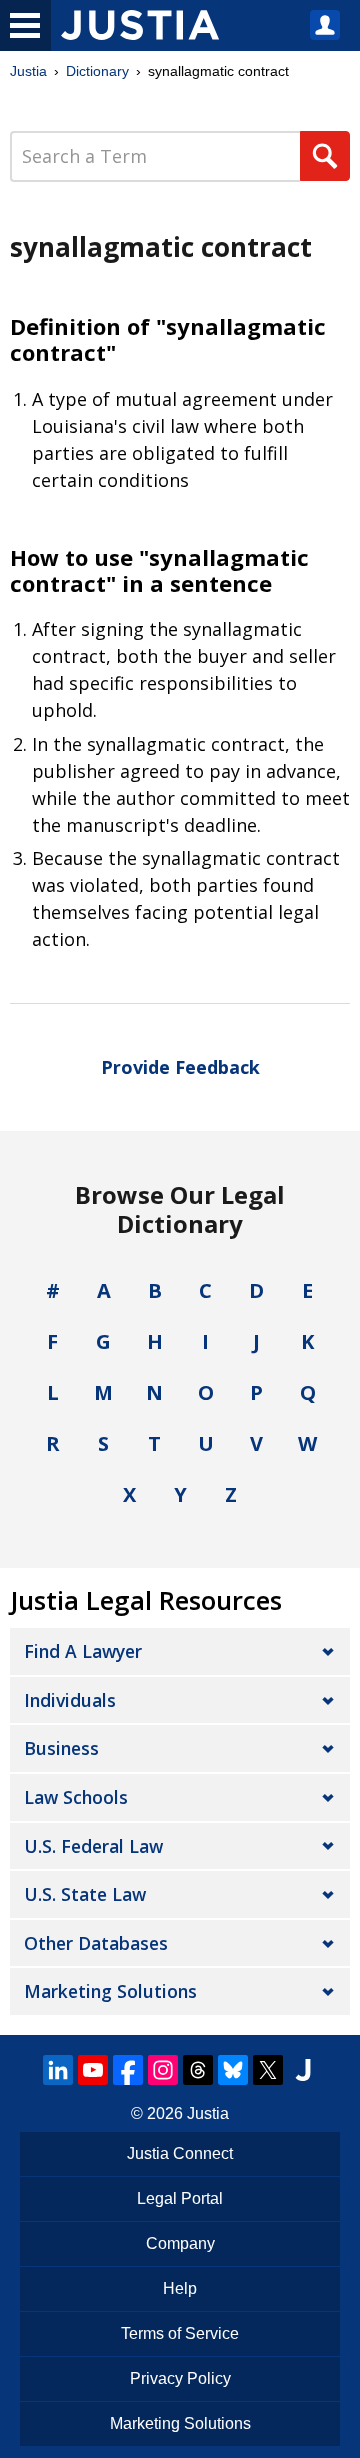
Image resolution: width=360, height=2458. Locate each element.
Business (61, 1748)
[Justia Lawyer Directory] (303, 2070)
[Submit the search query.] (325, 156)
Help (180, 2288)
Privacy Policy (180, 2378)
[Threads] (198, 2070)
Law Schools (76, 1797)
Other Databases (96, 1943)
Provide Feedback (180, 1067)
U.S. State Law (85, 1894)
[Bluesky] (233, 2070)
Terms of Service (180, 2333)
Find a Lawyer (83, 1651)
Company (180, 2243)
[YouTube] (93, 2070)
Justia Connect (180, 2153)
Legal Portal (180, 2198)
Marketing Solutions (110, 1991)
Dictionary (97, 71)
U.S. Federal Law (93, 1846)
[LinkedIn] (58, 2070)
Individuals (70, 1700)
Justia (28, 71)
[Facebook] (128, 2070)
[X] (268, 2070)
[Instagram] (163, 2070)
